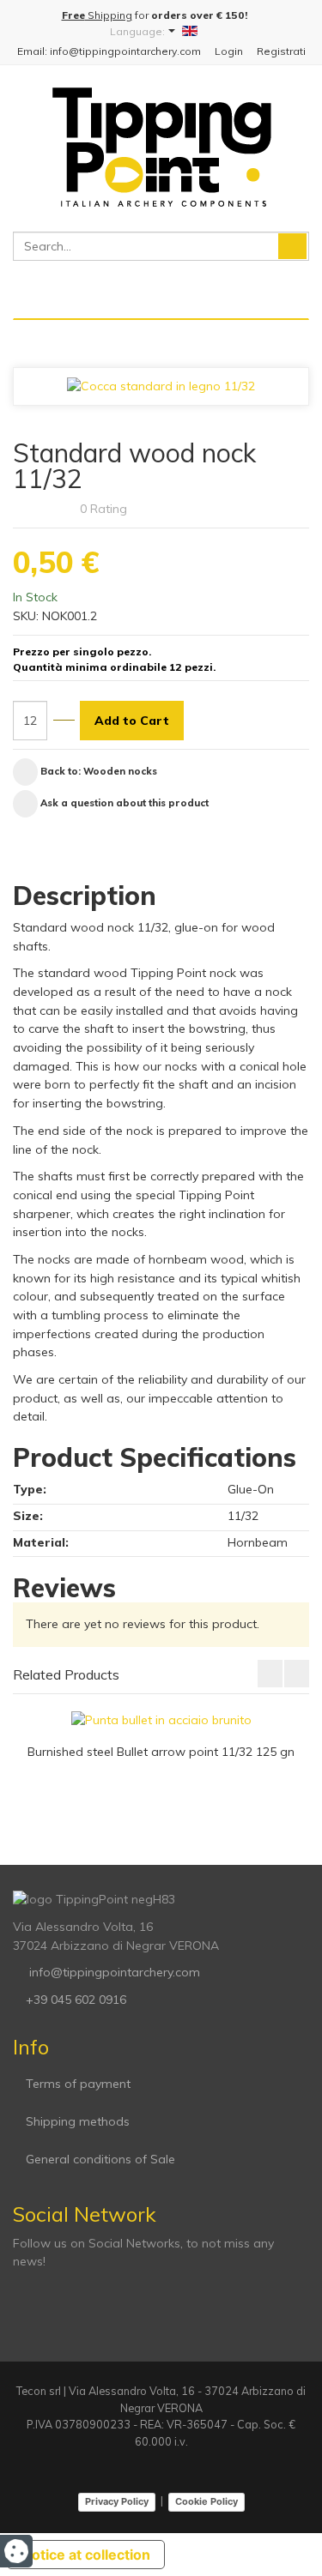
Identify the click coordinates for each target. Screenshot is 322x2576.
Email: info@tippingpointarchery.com (109, 51)
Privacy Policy (117, 2501)
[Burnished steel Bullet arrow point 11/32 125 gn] (161, 1720)
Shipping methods (78, 2121)
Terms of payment (78, 2084)
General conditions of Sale (100, 2159)
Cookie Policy (207, 2501)
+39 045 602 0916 (76, 2000)
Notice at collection (86, 2555)
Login (229, 51)
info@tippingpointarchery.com (113, 1972)
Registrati (281, 51)
